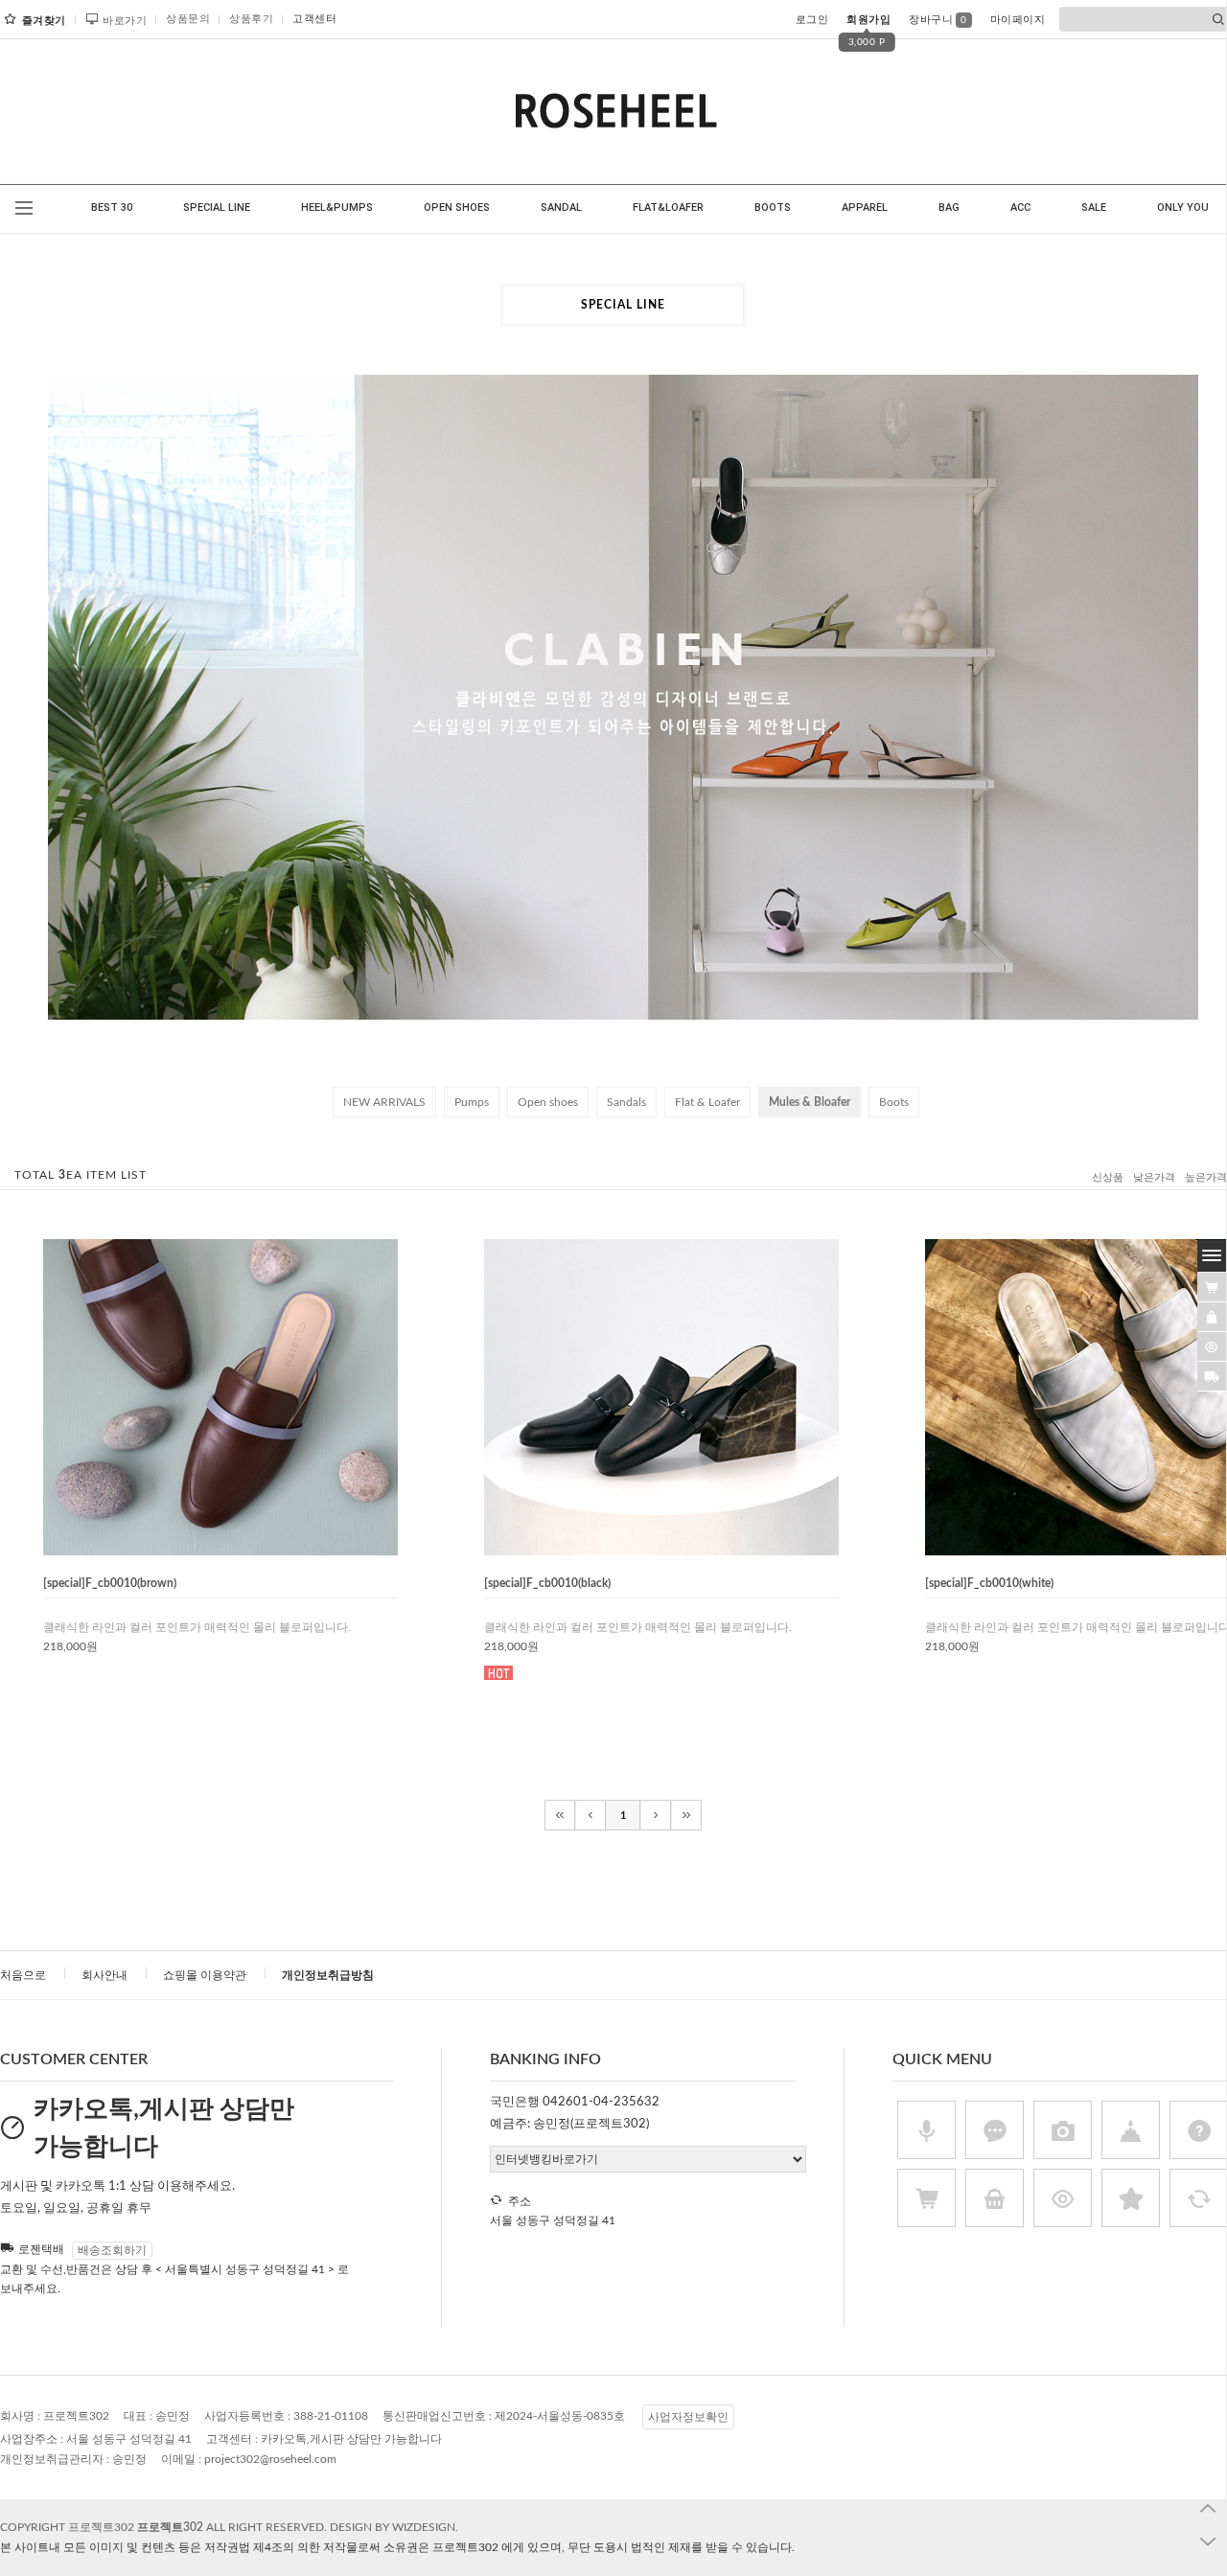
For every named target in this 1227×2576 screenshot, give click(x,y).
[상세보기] (257, 1548)
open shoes (457, 207)
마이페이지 (1018, 20)
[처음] (560, 1815)
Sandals (626, 1102)
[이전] (590, 1815)
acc (1020, 207)
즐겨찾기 (44, 21)
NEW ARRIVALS (384, 1102)
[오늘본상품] (1212, 1346)
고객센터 (314, 19)
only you (1183, 207)
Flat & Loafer (707, 1102)
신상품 (1108, 1177)
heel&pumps (337, 207)
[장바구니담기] (1212, 1287)
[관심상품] (1212, 1317)
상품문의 (188, 19)
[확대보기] (203, 1548)
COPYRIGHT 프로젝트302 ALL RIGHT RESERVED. (165, 2527)
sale (1094, 207)
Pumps (472, 1102)
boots (773, 207)
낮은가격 (1154, 1177)
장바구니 (938, 20)
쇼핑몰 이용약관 (205, 1975)
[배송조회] (1212, 1376)
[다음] (656, 1815)
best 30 (112, 207)
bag (949, 207)
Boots (894, 1102)
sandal (561, 207)
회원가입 (868, 20)
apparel (865, 207)
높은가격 (1206, 1177)
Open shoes (548, 1102)
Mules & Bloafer (810, 1102)
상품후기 (251, 19)
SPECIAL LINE (217, 207)
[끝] (686, 1815)
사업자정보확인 (688, 2417)
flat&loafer (668, 207)
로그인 (812, 20)
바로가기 (125, 21)
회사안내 (104, 1975)
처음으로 (23, 1975)
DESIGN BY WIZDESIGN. (394, 2527)
